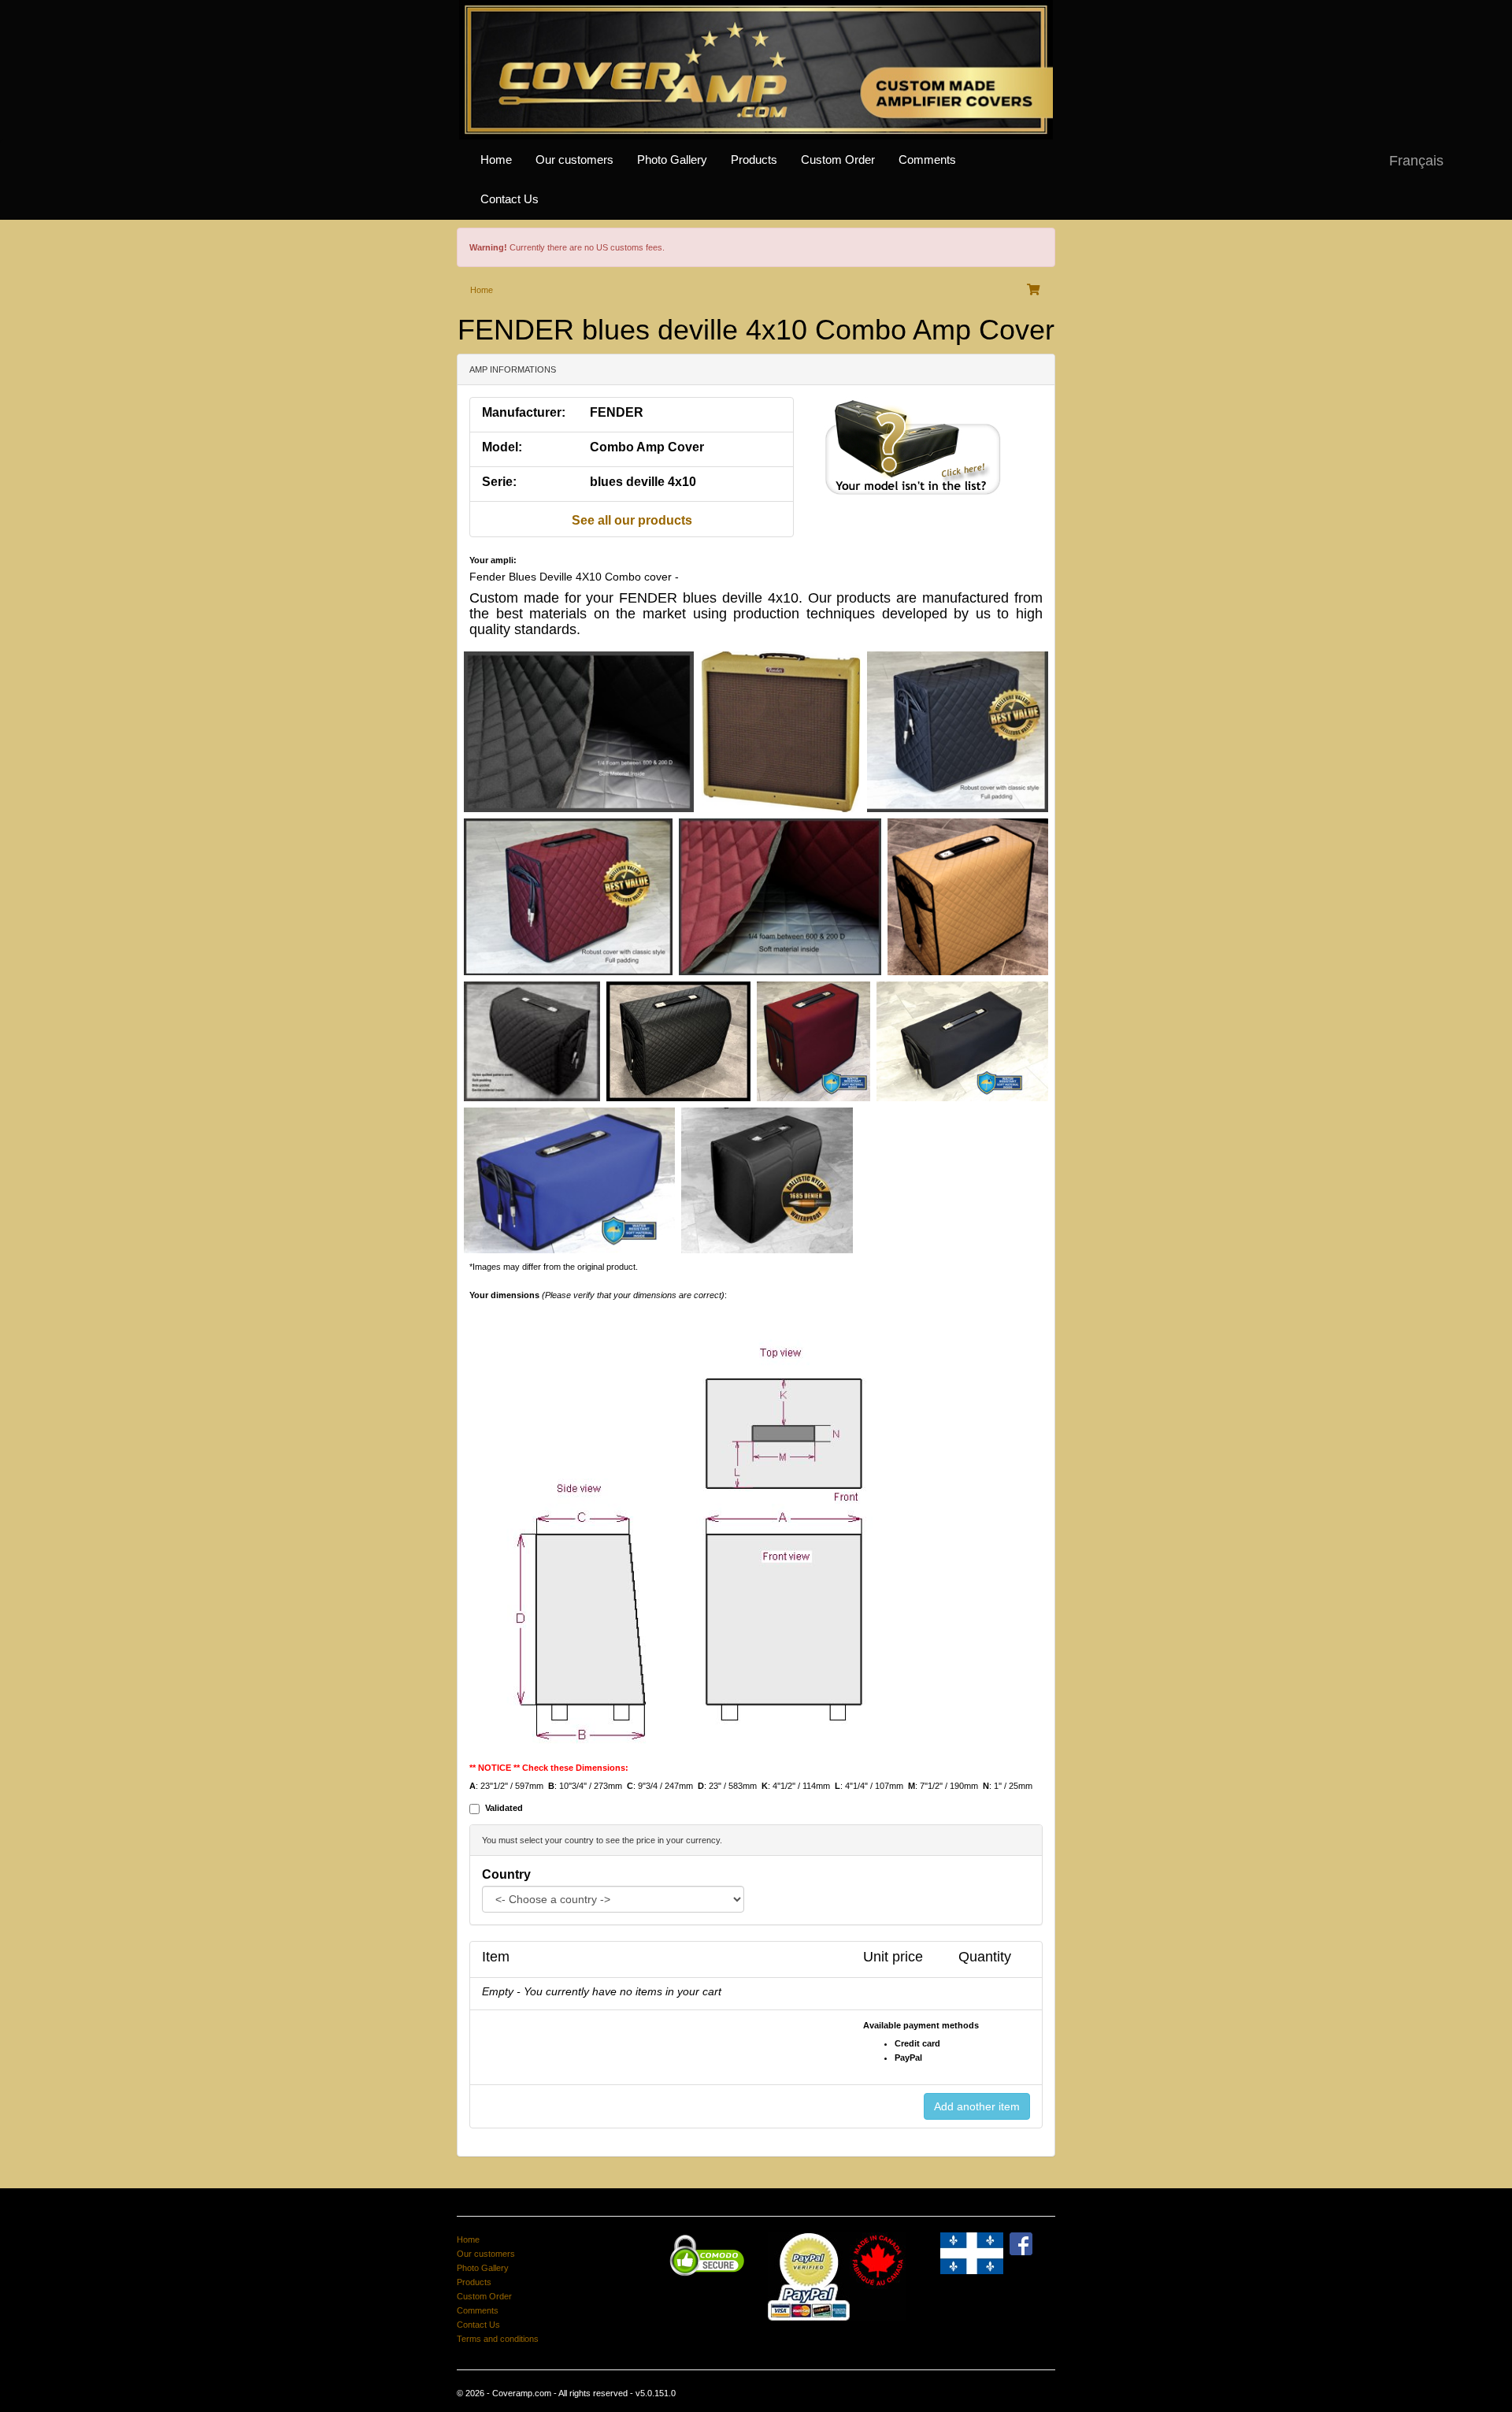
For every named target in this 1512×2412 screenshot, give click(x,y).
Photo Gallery (672, 160)
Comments (927, 160)
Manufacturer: (524, 412)
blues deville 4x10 (643, 482)
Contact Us (510, 199)
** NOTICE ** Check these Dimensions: (549, 1768)
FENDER (617, 412)
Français (1416, 161)
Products (754, 160)
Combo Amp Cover (647, 447)
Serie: (499, 482)
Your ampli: (493, 560)
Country (506, 1874)
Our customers (574, 160)
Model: (502, 447)
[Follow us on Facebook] (1021, 2243)
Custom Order (838, 160)
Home (496, 160)
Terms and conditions (498, 2339)
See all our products (632, 520)
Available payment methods (921, 2025)
